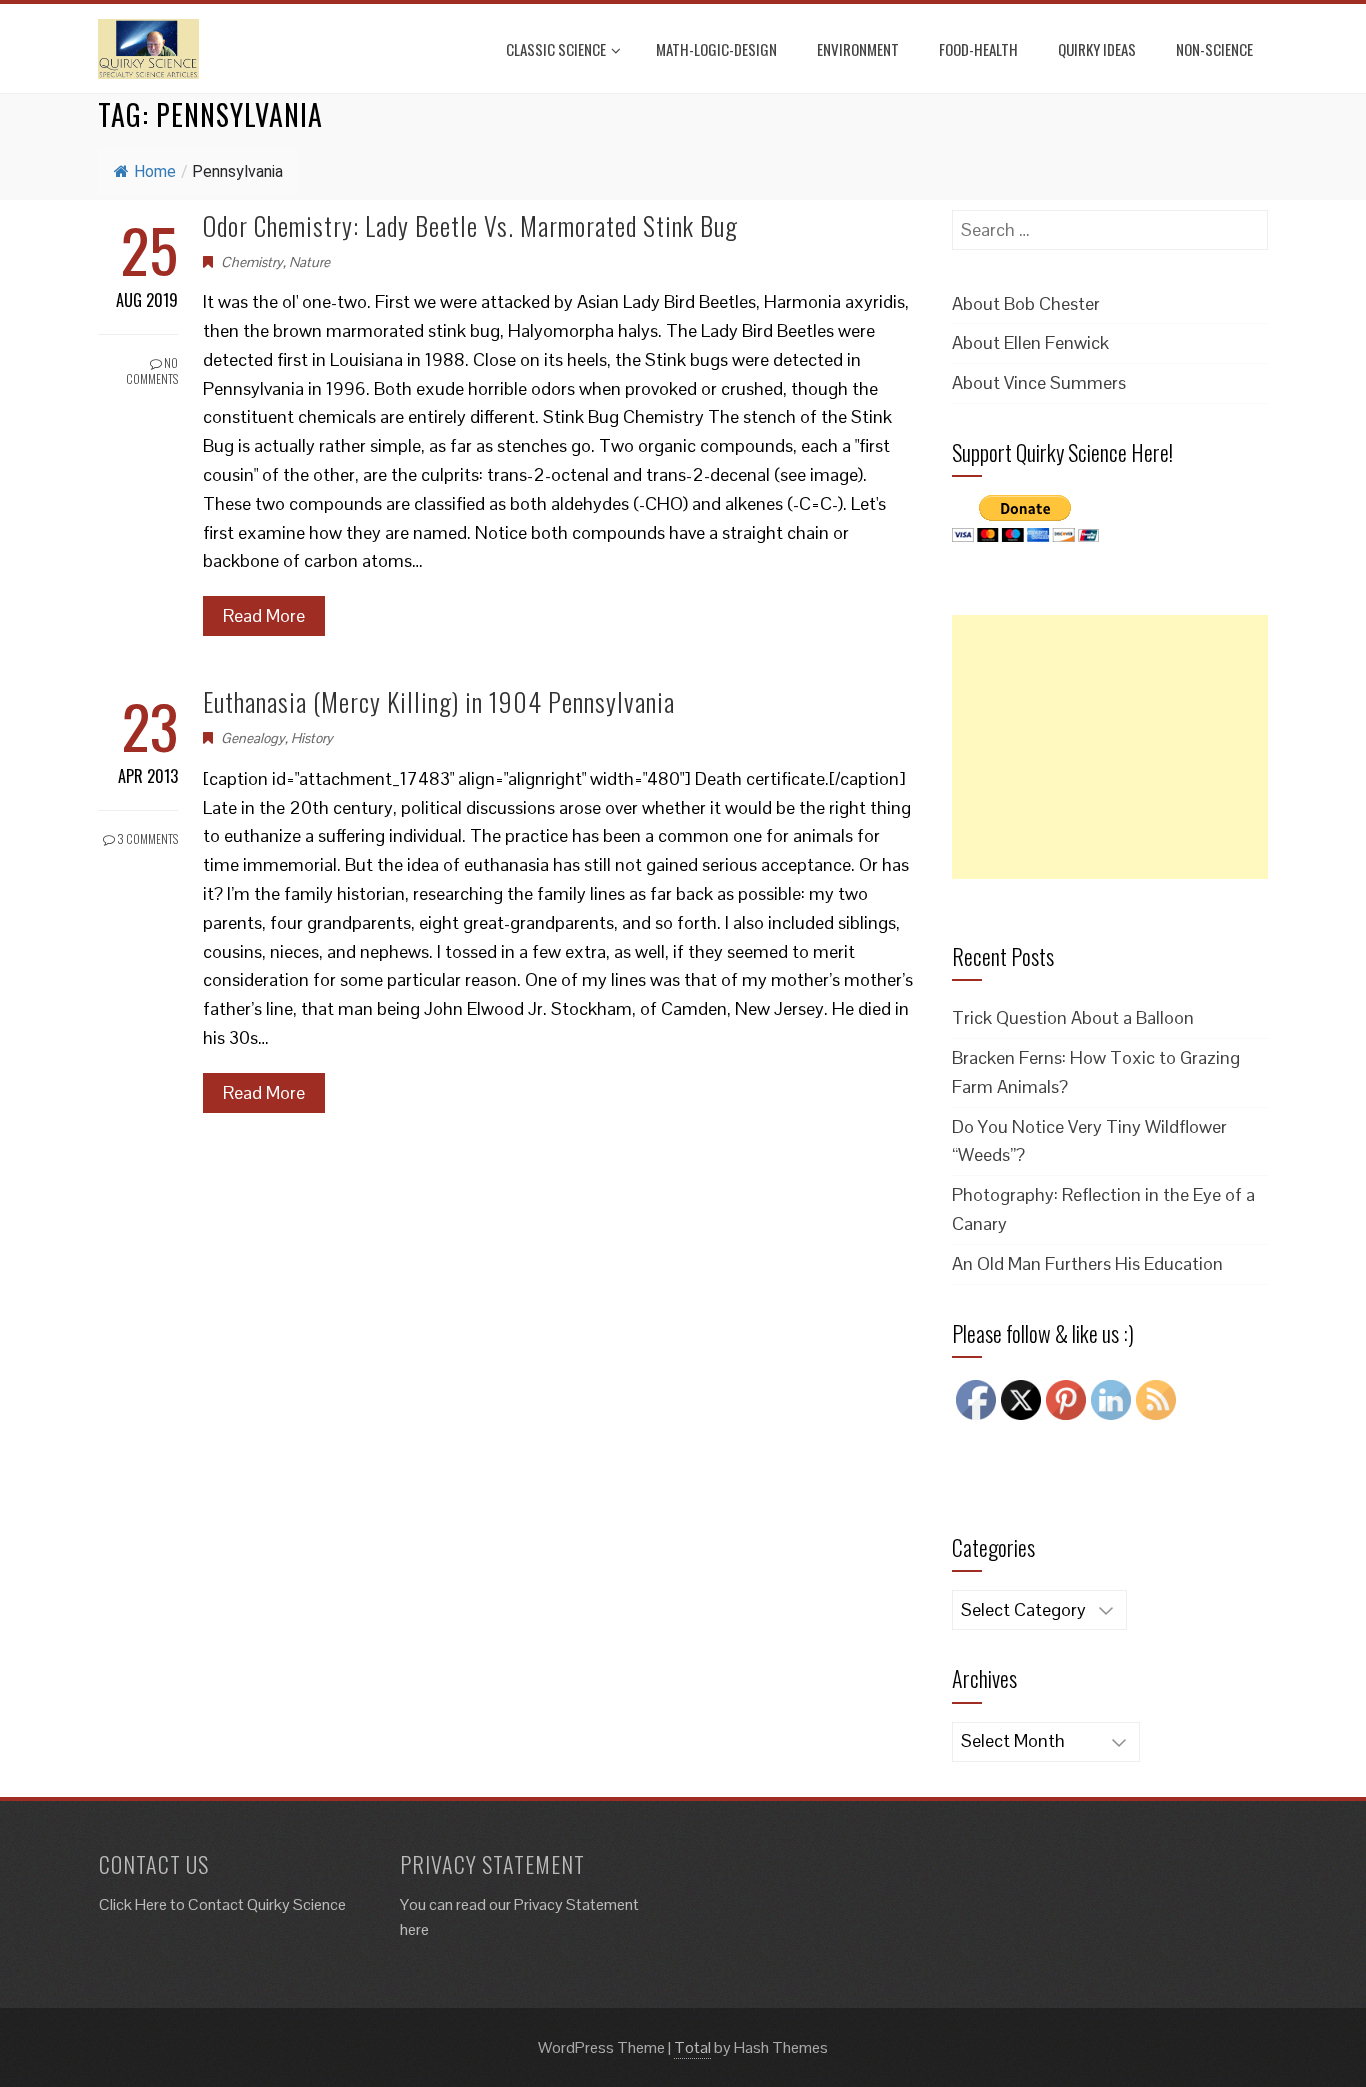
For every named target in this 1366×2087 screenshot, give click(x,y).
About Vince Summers (1039, 382)
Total (692, 2047)
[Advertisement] (1110, 747)
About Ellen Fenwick (1030, 342)
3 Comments (146, 838)
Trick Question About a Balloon (1073, 1017)
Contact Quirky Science (267, 1904)
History (312, 738)
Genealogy (253, 738)
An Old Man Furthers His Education (1087, 1263)
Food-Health (978, 49)
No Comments (152, 371)
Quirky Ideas (1097, 49)
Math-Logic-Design (716, 49)
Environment (858, 49)
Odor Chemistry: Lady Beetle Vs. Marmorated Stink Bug (470, 225)
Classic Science (556, 49)
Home (155, 171)
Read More (264, 615)
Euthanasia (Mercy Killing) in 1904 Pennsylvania (439, 701)
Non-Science (1214, 49)
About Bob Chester (1026, 303)
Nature (309, 262)
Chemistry (252, 262)
